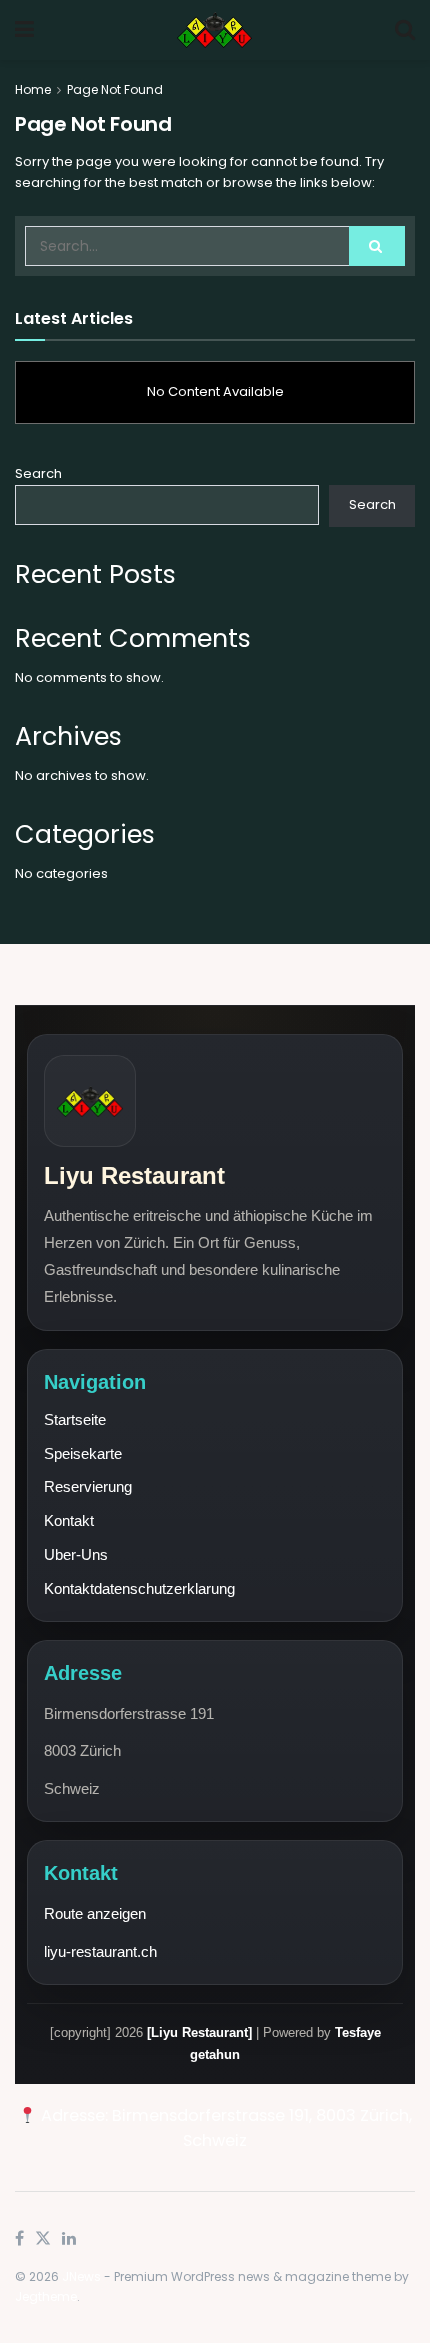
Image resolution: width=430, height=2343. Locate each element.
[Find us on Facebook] (19, 2239)
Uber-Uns (76, 1554)
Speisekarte (83, 1453)
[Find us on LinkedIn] (69, 2239)
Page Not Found (115, 89)
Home (33, 89)
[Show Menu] (24, 30)
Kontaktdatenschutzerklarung (139, 1588)
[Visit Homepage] (214, 30)
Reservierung (88, 1486)
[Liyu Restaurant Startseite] (90, 1101)
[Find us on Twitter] (43, 2239)
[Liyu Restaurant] (199, 2032)
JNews (81, 2276)
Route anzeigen (95, 1913)
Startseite (75, 1419)
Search (38, 473)
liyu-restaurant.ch (100, 1951)
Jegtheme (46, 2296)
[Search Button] (405, 30)
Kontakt (69, 1520)
